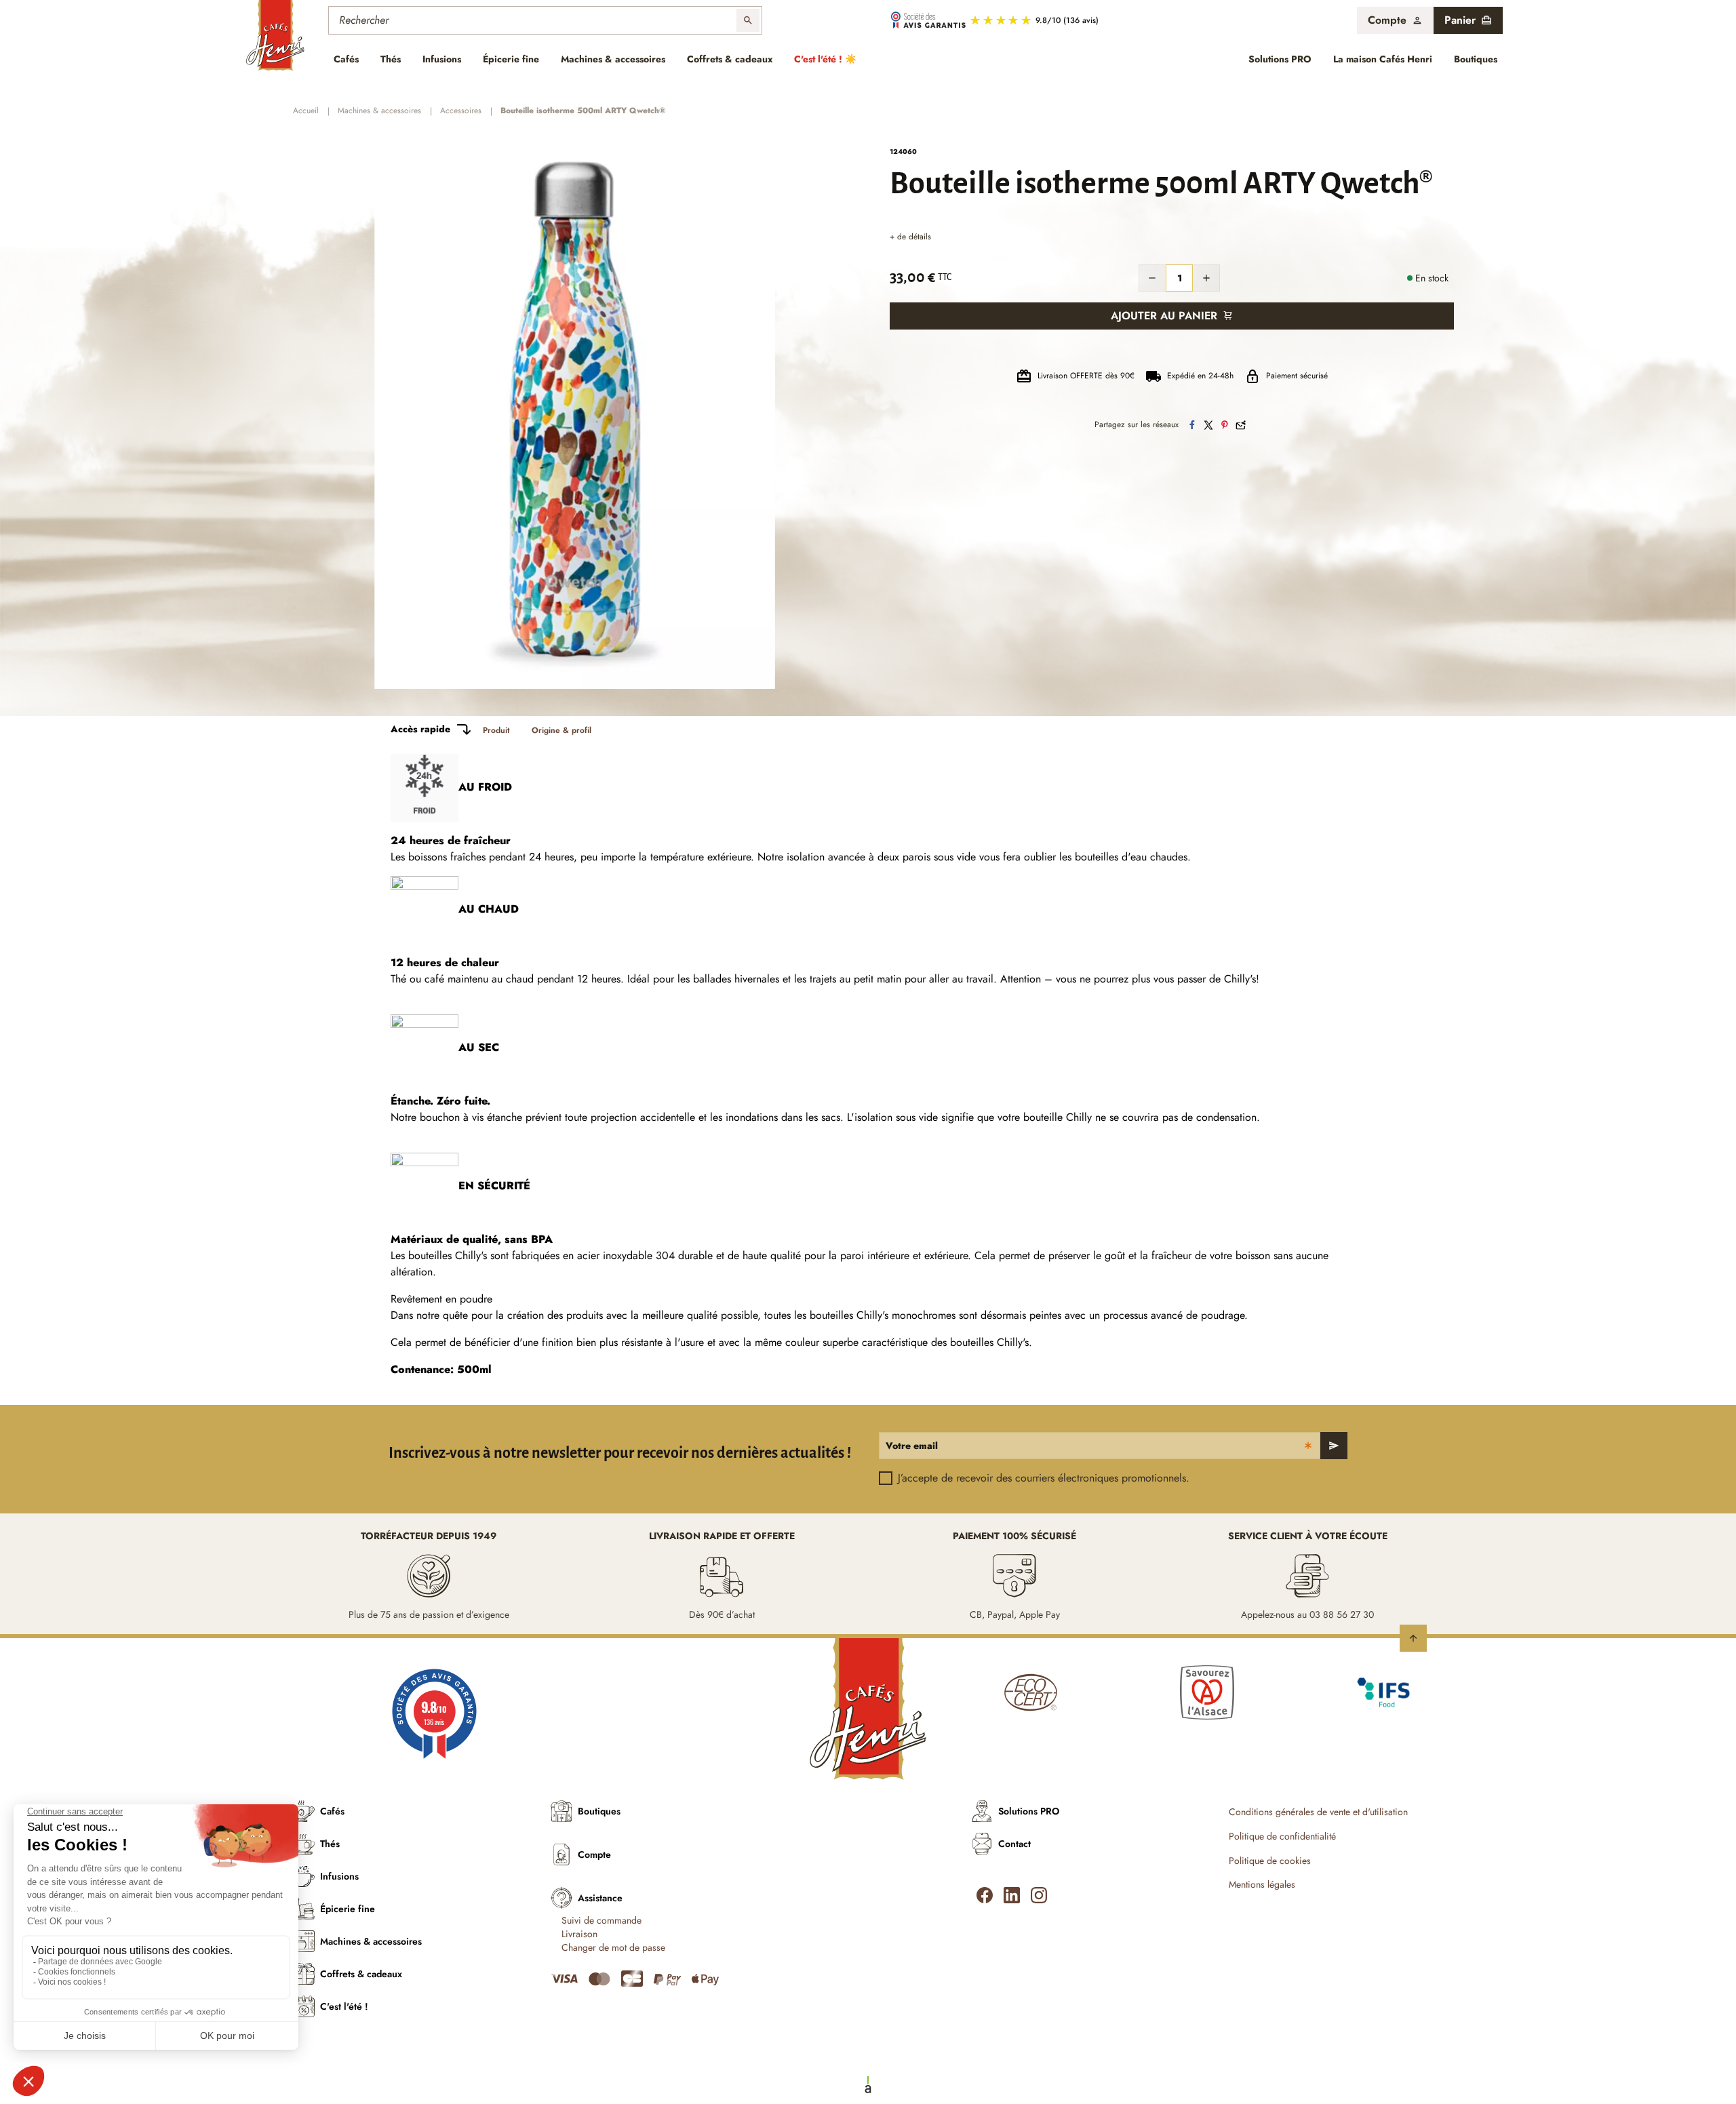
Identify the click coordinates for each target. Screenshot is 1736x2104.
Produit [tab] (496, 730)
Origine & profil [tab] (561, 730)
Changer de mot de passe (613, 1948)
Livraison (579, 1934)
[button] (1395, 20)
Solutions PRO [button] (1280, 59)
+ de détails (910, 237)
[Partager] (1192, 425)
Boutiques (1476, 59)
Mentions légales (1262, 1885)
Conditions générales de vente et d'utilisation (1318, 1812)
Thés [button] (391, 59)
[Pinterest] (1225, 425)
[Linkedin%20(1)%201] (1012, 1895)
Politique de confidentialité (1282, 1837)
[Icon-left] (985, 1895)
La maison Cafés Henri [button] (1383, 59)
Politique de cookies (1270, 1861)
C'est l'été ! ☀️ (825, 59)
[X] (1208, 425)
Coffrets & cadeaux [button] (730, 59)
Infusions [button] (442, 59)
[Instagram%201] (1039, 1895)
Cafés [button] (346, 59)
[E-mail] (1241, 425)
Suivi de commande (601, 1921)
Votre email (912, 1446)
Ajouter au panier (1164, 316)
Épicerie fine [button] (511, 59)
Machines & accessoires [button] (613, 59)
